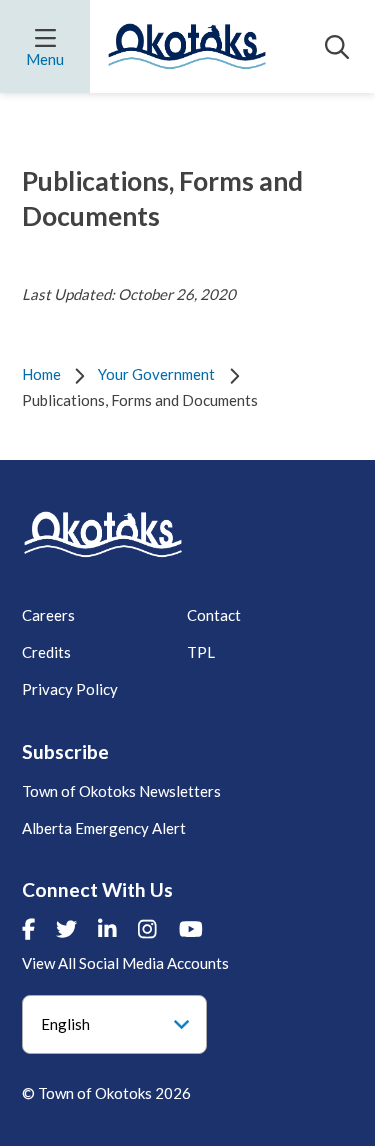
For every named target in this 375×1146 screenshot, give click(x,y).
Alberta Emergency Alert (104, 828)
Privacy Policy (70, 689)
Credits (46, 652)
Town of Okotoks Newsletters (121, 791)
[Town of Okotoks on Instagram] (147, 929)
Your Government (156, 374)
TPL (201, 652)
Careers (48, 615)
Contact (214, 615)
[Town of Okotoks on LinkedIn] (107, 929)
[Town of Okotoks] (103, 534)
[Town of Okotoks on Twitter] (66, 929)
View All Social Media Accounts (125, 963)
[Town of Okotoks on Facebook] (28, 929)
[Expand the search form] (337, 47)
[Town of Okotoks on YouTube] (191, 929)
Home (41, 374)
